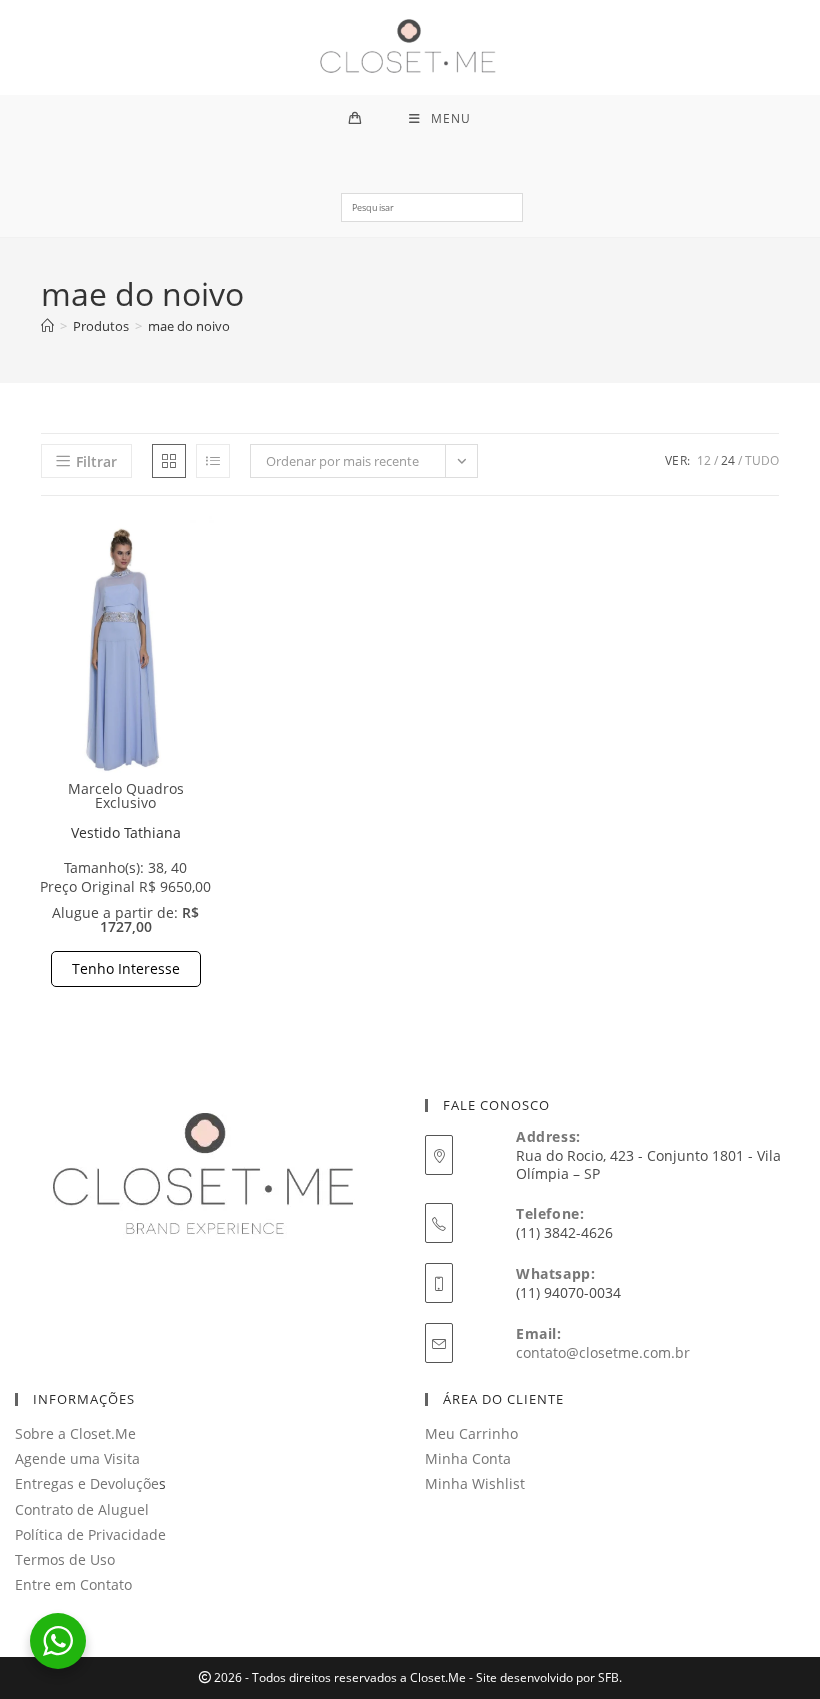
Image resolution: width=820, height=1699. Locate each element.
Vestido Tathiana (126, 832)
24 (728, 460)
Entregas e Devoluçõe (87, 1483)
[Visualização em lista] (213, 461)
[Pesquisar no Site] (431, 215)
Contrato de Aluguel (82, 1509)
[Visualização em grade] (169, 461)
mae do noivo (189, 326)
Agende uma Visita (77, 1458)
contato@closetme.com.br (603, 1352)
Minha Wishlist (475, 1483)
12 (704, 460)
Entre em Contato (73, 1584)
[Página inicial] (47, 326)
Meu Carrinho (471, 1433)
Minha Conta (468, 1458)
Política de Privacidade (90, 1534)
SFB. (610, 1677)
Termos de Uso (65, 1559)
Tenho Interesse (126, 968)
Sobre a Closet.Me (75, 1433)
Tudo (762, 460)
